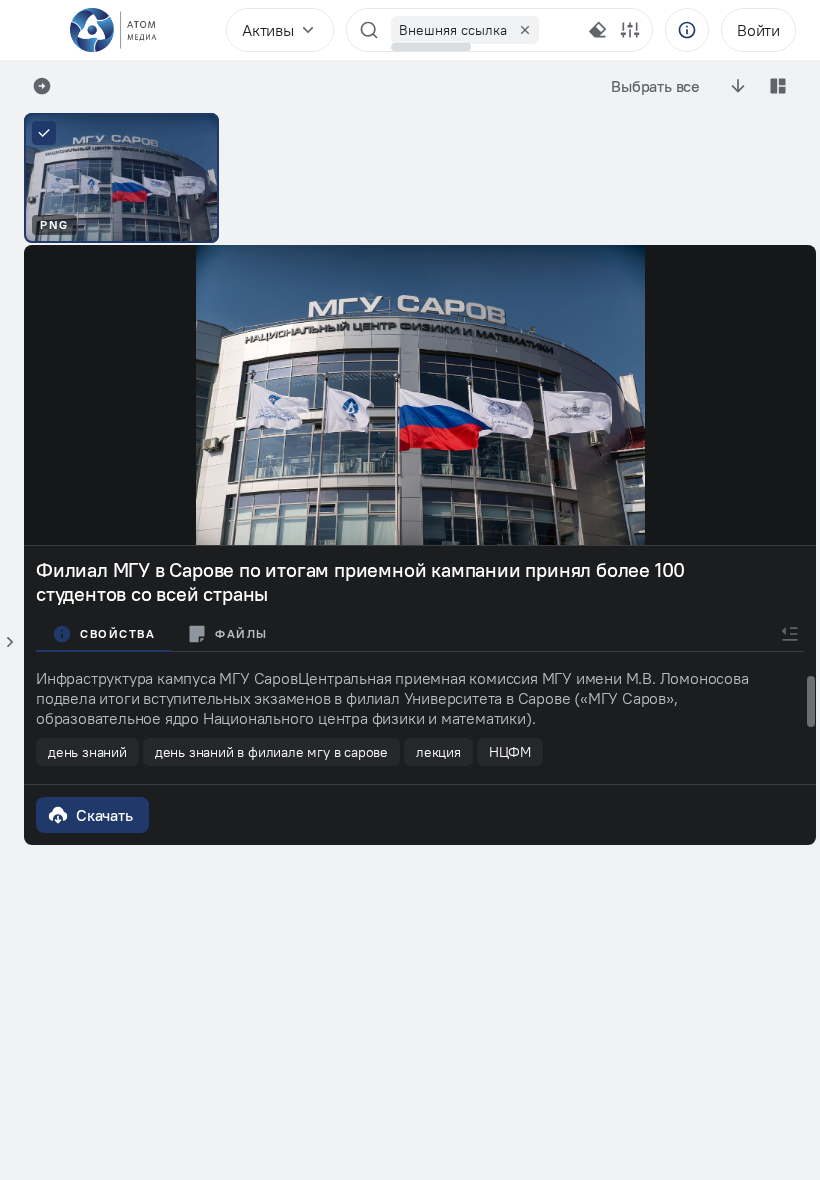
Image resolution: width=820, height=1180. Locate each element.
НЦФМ (510, 752)
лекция (438, 752)
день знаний (87, 752)
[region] (483, 30)
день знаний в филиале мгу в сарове (271, 752)
